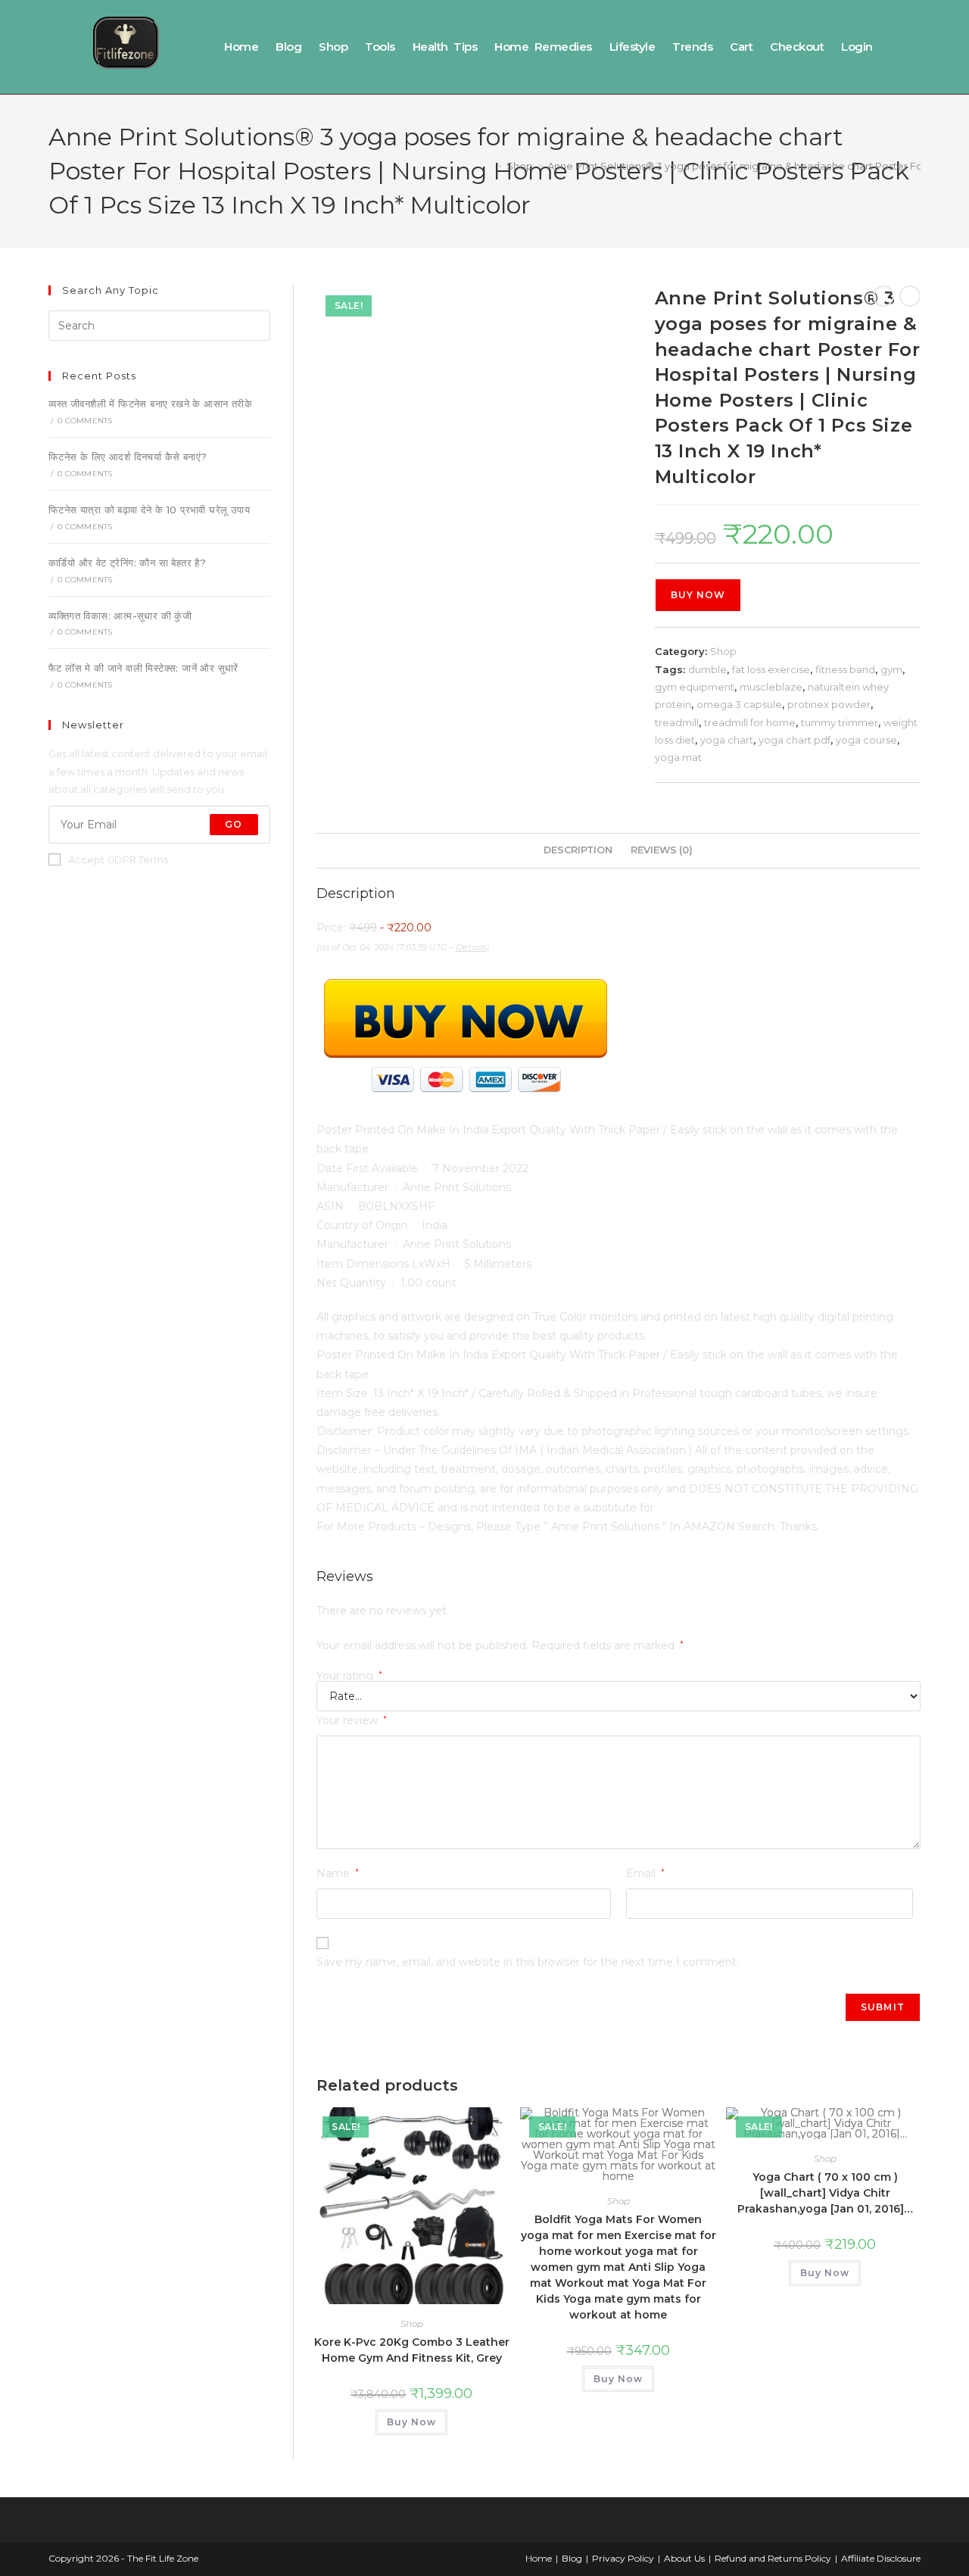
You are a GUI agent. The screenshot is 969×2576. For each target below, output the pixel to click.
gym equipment (695, 687)
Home (241, 47)
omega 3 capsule (739, 704)
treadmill (677, 722)
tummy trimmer (840, 722)
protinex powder (829, 704)
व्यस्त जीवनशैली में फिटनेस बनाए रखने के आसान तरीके (150, 404)
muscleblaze (771, 687)
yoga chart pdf (795, 740)
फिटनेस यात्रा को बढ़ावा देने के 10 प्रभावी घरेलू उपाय (149, 510)
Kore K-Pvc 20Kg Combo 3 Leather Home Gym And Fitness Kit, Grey (412, 2350)
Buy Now (698, 595)
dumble (707, 669)
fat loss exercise (771, 669)
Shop (333, 47)
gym (891, 669)
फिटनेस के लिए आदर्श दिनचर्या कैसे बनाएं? (128, 457)
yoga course (866, 740)
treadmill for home (750, 722)
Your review (352, 1720)
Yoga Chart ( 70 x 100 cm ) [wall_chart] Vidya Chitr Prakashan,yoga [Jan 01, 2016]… (825, 2193)
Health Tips (445, 47)
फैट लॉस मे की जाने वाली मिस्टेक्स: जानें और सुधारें (143, 668)
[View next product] (910, 296)
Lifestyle (632, 47)
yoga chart (727, 740)
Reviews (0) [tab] (662, 850)
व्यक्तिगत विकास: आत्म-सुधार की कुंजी (120, 616)
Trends (692, 47)
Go (234, 824)
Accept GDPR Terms (118, 859)
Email (645, 1873)
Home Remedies (543, 47)
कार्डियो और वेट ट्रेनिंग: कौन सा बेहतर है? (127, 563)
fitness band (845, 669)
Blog (288, 47)
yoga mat (678, 757)
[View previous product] (883, 296)
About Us (684, 2558)
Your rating (349, 1676)
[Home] (488, 166)
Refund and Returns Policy (773, 2558)
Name (338, 1873)
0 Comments (85, 421)
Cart (741, 47)
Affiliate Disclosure (881, 2558)
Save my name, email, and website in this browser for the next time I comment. (528, 1962)
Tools (380, 47)
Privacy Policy (623, 2558)
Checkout (797, 47)
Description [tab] (578, 850)
